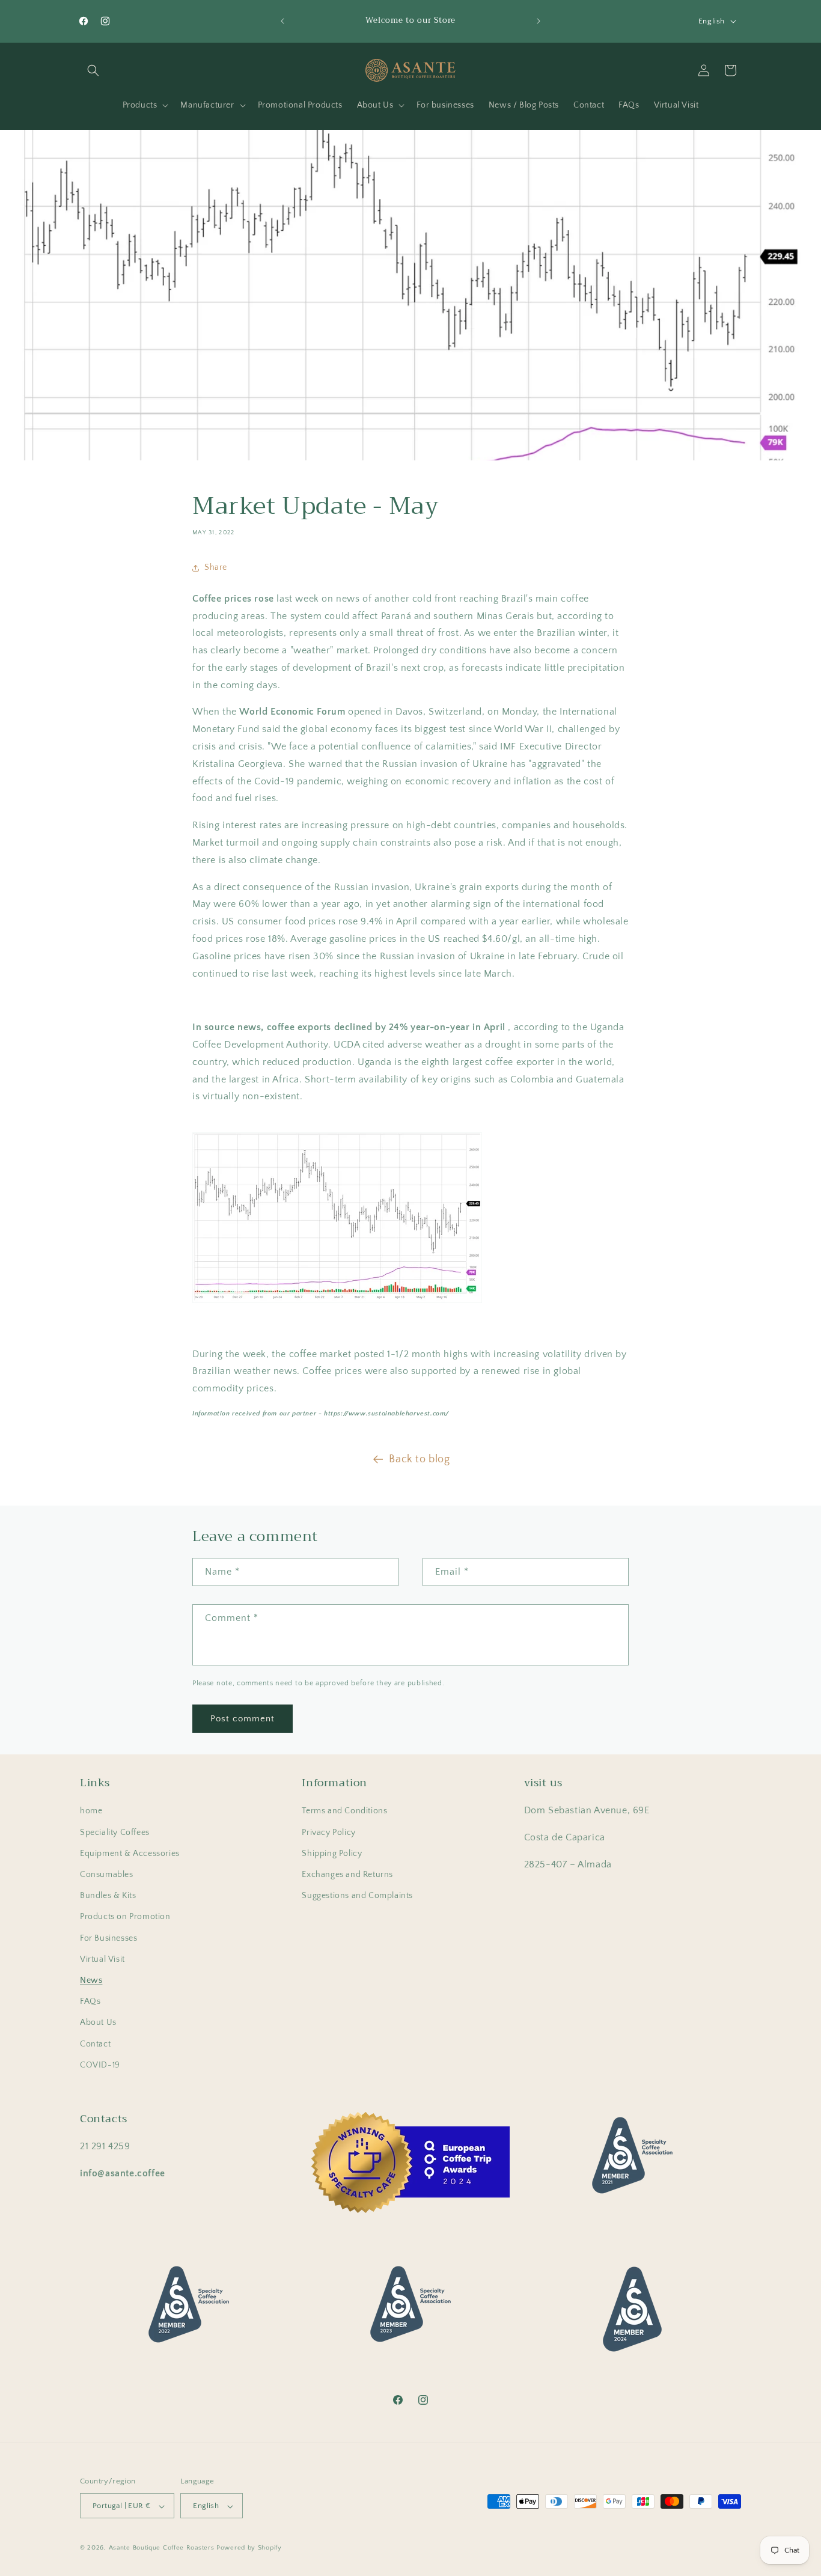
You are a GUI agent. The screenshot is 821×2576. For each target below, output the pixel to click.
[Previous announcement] (282, 21)
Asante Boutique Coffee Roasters (162, 2548)
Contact (95, 2044)
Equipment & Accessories (130, 1854)
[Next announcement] (539, 21)
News (91, 1980)
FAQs (90, 2001)
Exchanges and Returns (347, 1875)
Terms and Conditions (344, 1811)
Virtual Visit (102, 1959)
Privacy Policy (328, 1833)
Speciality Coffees (115, 1833)
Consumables (107, 1875)
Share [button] (216, 567)
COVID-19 (100, 2065)
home (91, 1811)
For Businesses (108, 1938)
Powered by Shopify (249, 2548)
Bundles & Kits (108, 1896)
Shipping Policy (332, 1854)
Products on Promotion (125, 1917)
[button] (93, 70)
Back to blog (419, 1459)
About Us (98, 2023)
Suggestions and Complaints (357, 1896)
